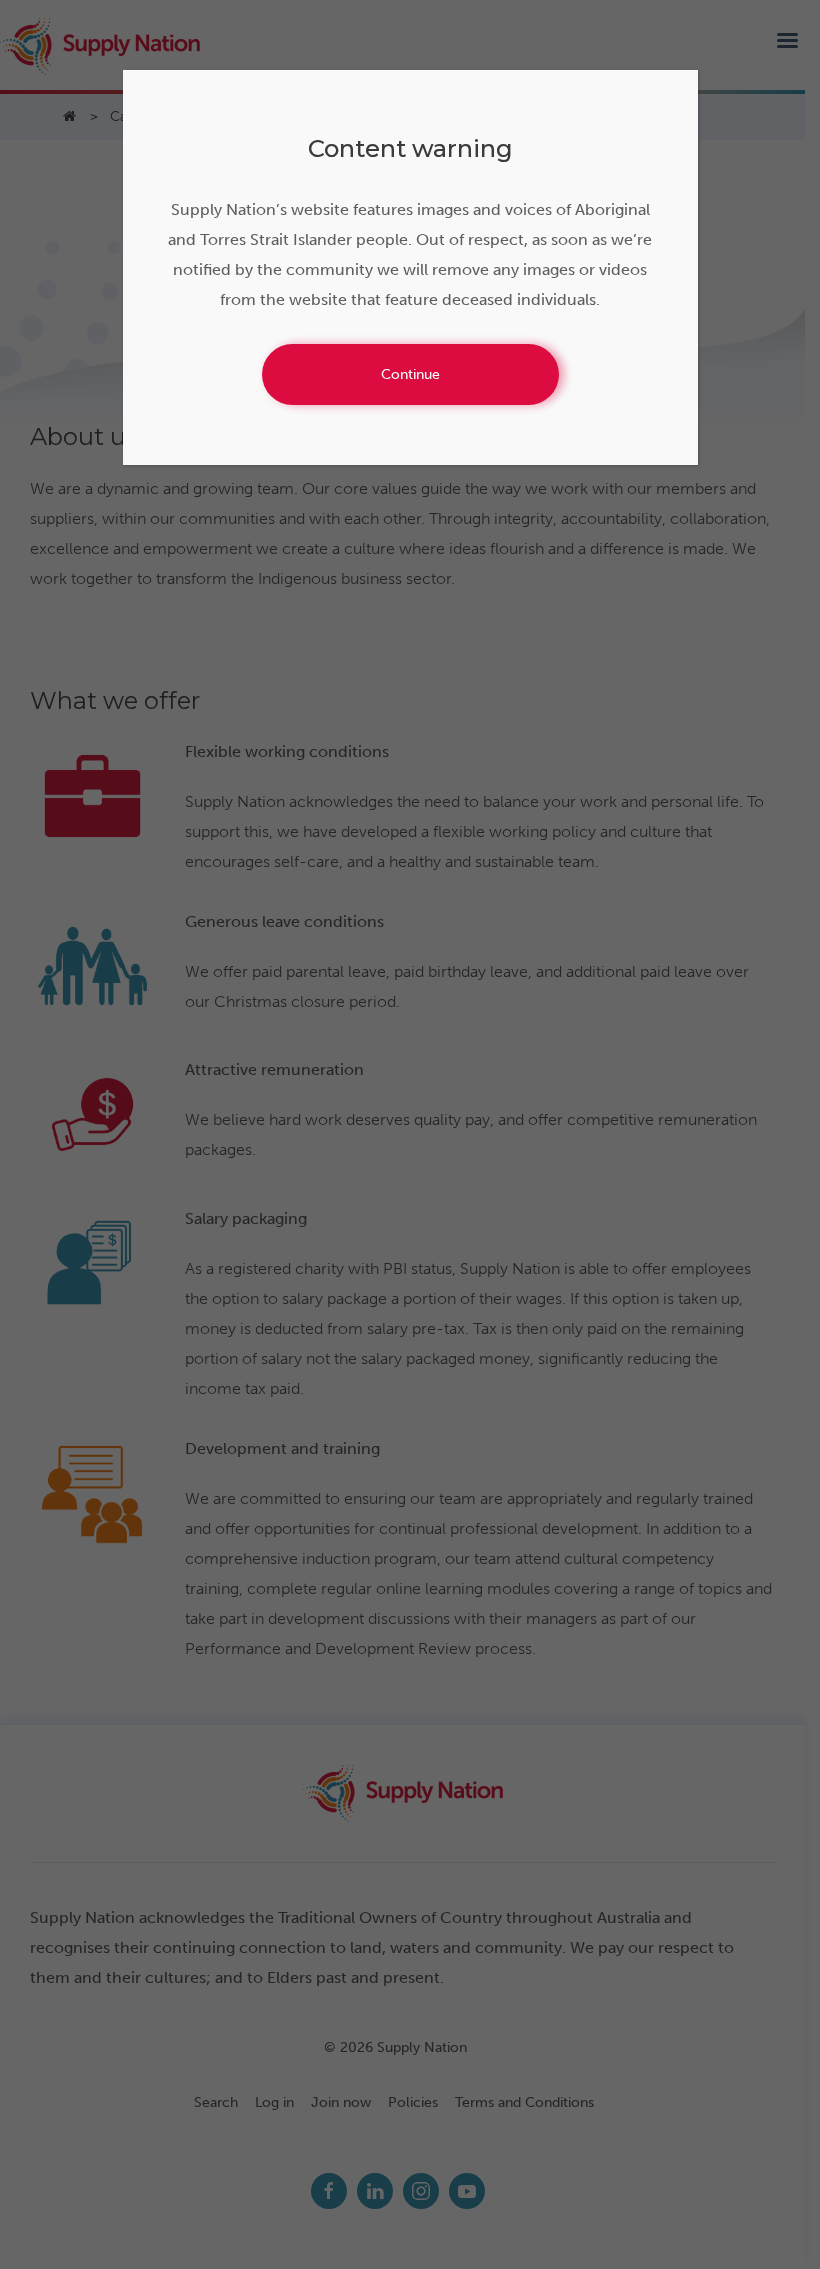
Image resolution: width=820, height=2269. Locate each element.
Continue (410, 374)
